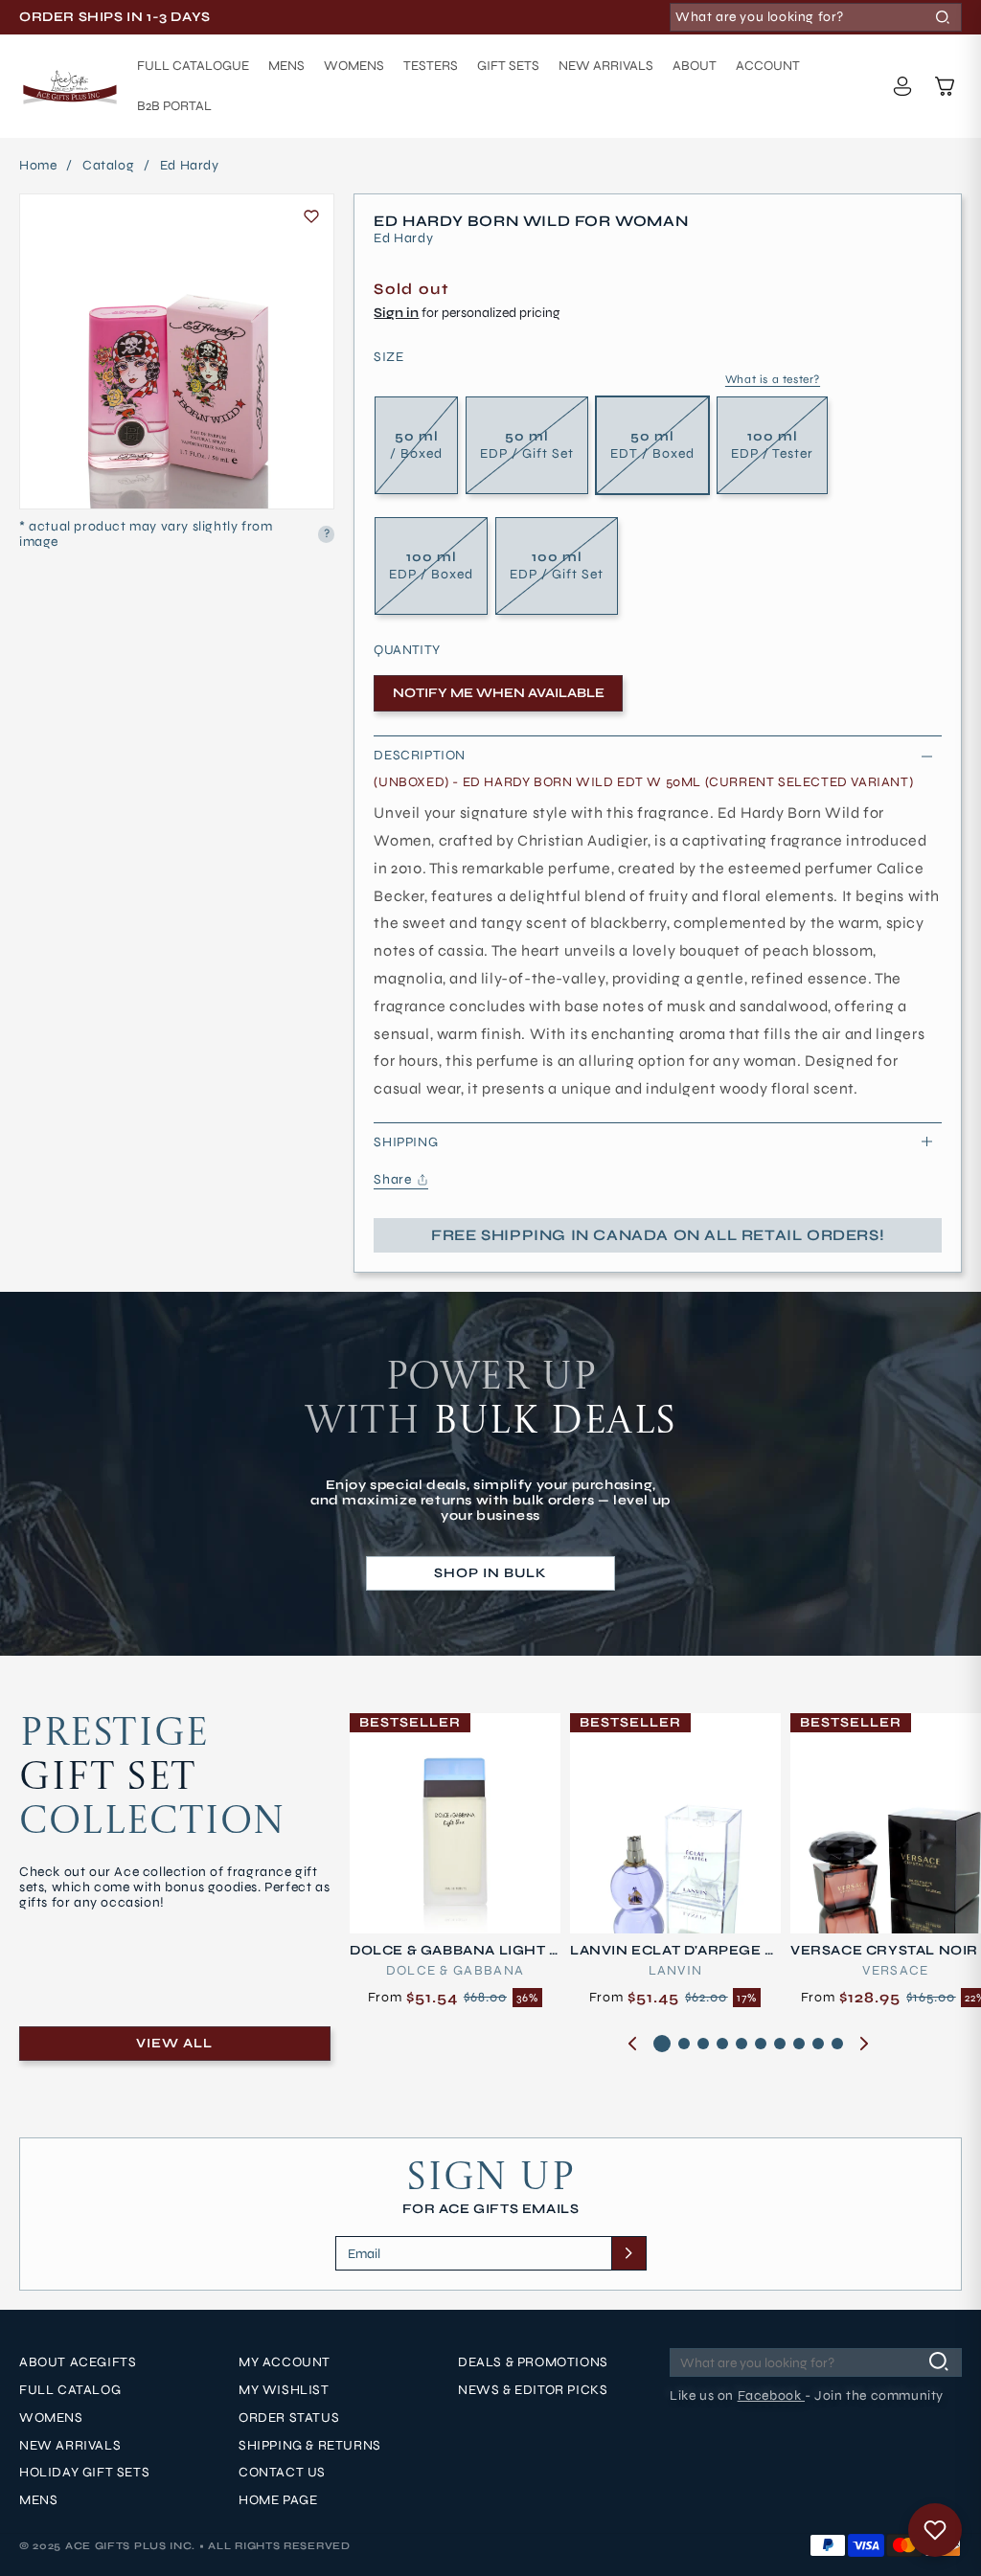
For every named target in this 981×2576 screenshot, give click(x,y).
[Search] (943, 17)
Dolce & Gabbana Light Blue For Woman (455, 1951)
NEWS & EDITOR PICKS (533, 2390)
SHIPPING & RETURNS (310, 2446)
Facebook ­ (771, 2395)
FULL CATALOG (70, 2390)
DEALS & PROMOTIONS (533, 2362)
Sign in (396, 313)
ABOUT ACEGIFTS (78, 2362)
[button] (945, 86)
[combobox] (816, 17)
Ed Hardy (190, 166)
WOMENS (51, 2418)
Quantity (407, 650)
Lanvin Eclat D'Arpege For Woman (673, 1951)
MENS (38, 2500)
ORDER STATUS (289, 2418)
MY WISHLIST (284, 2390)
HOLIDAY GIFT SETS (84, 2473)
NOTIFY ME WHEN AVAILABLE (499, 693)
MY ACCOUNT (285, 2362)
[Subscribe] (628, 2253)
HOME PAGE (278, 2500)
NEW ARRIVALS (70, 2446)
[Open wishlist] (935, 2530)
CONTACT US (282, 2473)
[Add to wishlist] (311, 216)
